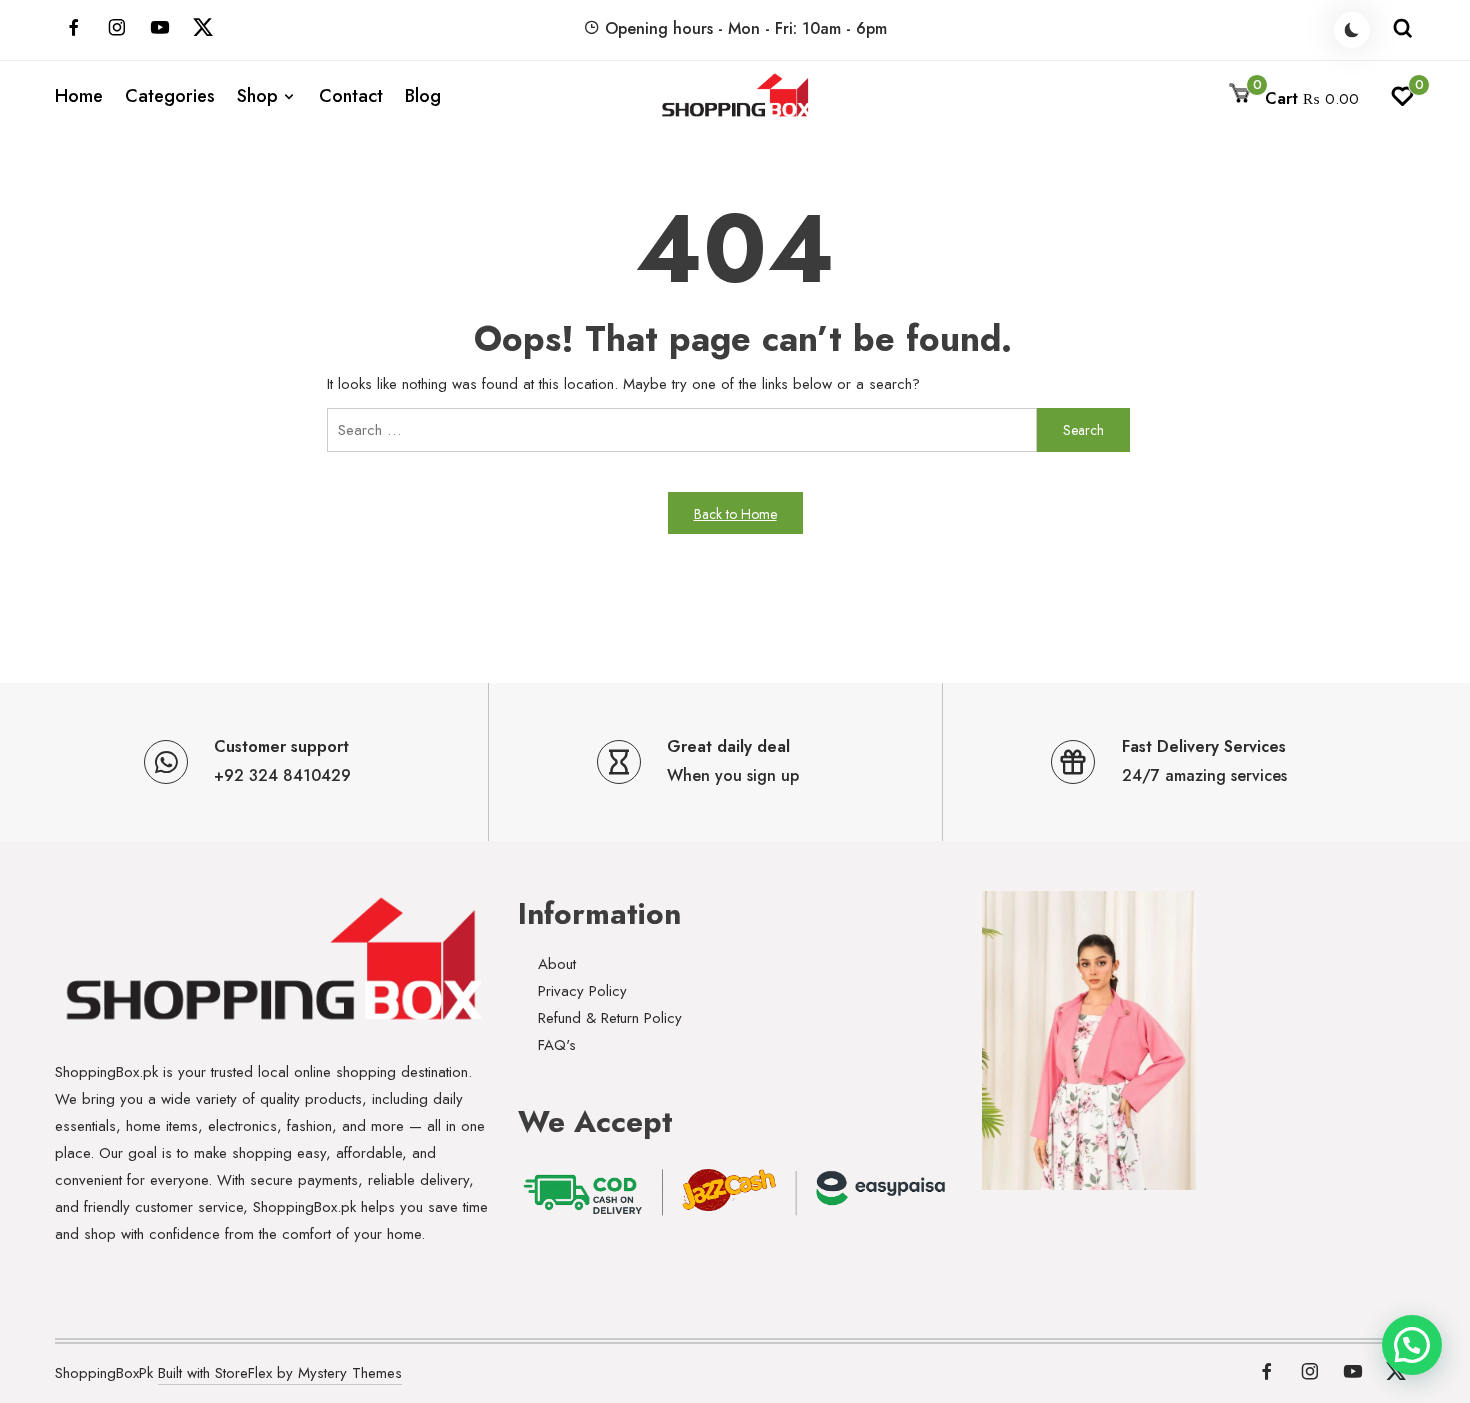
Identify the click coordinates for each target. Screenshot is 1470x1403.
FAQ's (557, 1045)
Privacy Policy (582, 991)
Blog (423, 96)
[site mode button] (1352, 30)
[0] (1402, 102)
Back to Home (735, 514)
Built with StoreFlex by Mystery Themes (280, 1373)
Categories (170, 96)
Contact (351, 96)
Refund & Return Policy (610, 1018)
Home (79, 96)
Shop (257, 96)
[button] (1412, 1345)
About (557, 964)
